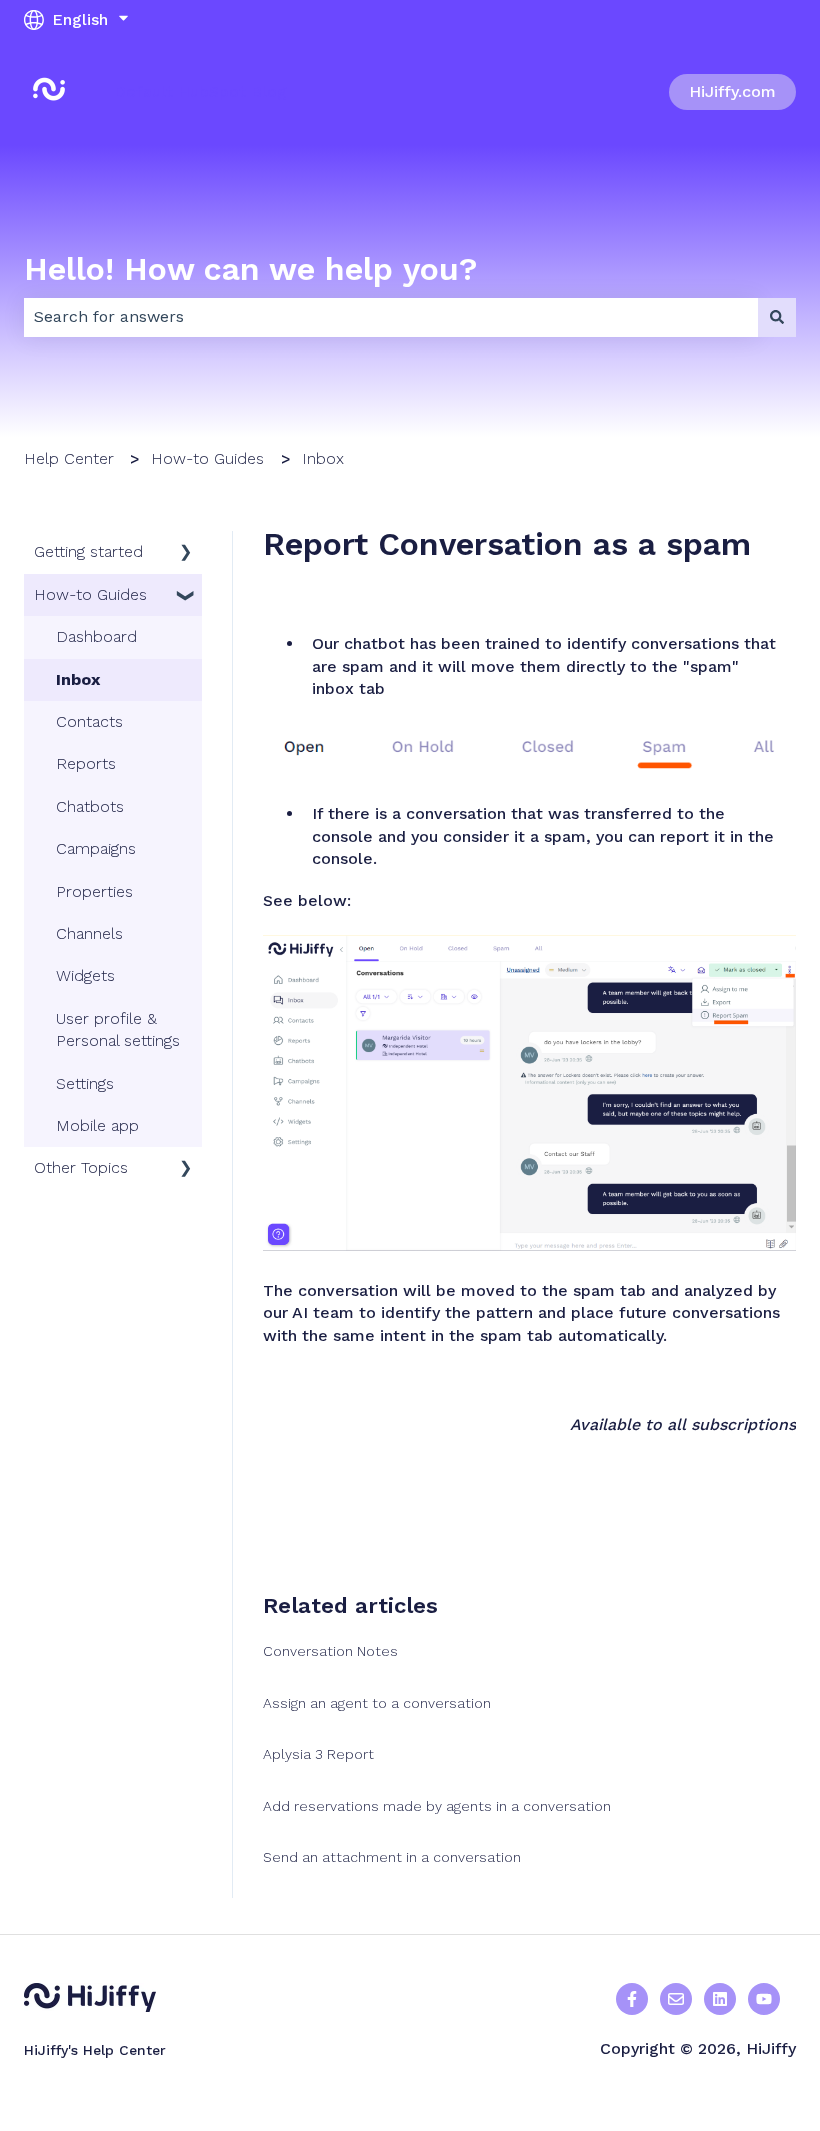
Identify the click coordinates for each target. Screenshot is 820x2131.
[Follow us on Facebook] (632, 1999)
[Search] (777, 317)
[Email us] (676, 1999)
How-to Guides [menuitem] (90, 594)
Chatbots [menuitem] (90, 806)
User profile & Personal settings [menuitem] (118, 1029)
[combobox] (391, 317)
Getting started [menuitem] (88, 551)
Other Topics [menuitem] (81, 1167)
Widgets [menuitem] (85, 975)
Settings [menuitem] (85, 1083)
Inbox (323, 458)
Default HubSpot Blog (200, 91)
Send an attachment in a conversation (392, 1857)
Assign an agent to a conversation (377, 1703)
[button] (186, 553)
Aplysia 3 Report (318, 1754)
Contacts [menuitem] (89, 721)
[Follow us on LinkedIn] (720, 1999)
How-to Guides (207, 458)
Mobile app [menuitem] (97, 1125)
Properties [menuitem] (94, 891)
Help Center (69, 458)
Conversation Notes (330, 1651)
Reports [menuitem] (86, 763)
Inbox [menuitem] (78, 679)
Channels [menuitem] (89, 933)
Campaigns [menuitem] (96, 848)
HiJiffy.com (732, 91)
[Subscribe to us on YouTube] (764, 1999)
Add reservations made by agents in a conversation (437, 1806)
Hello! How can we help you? (250, 269)
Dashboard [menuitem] (96, 636)
